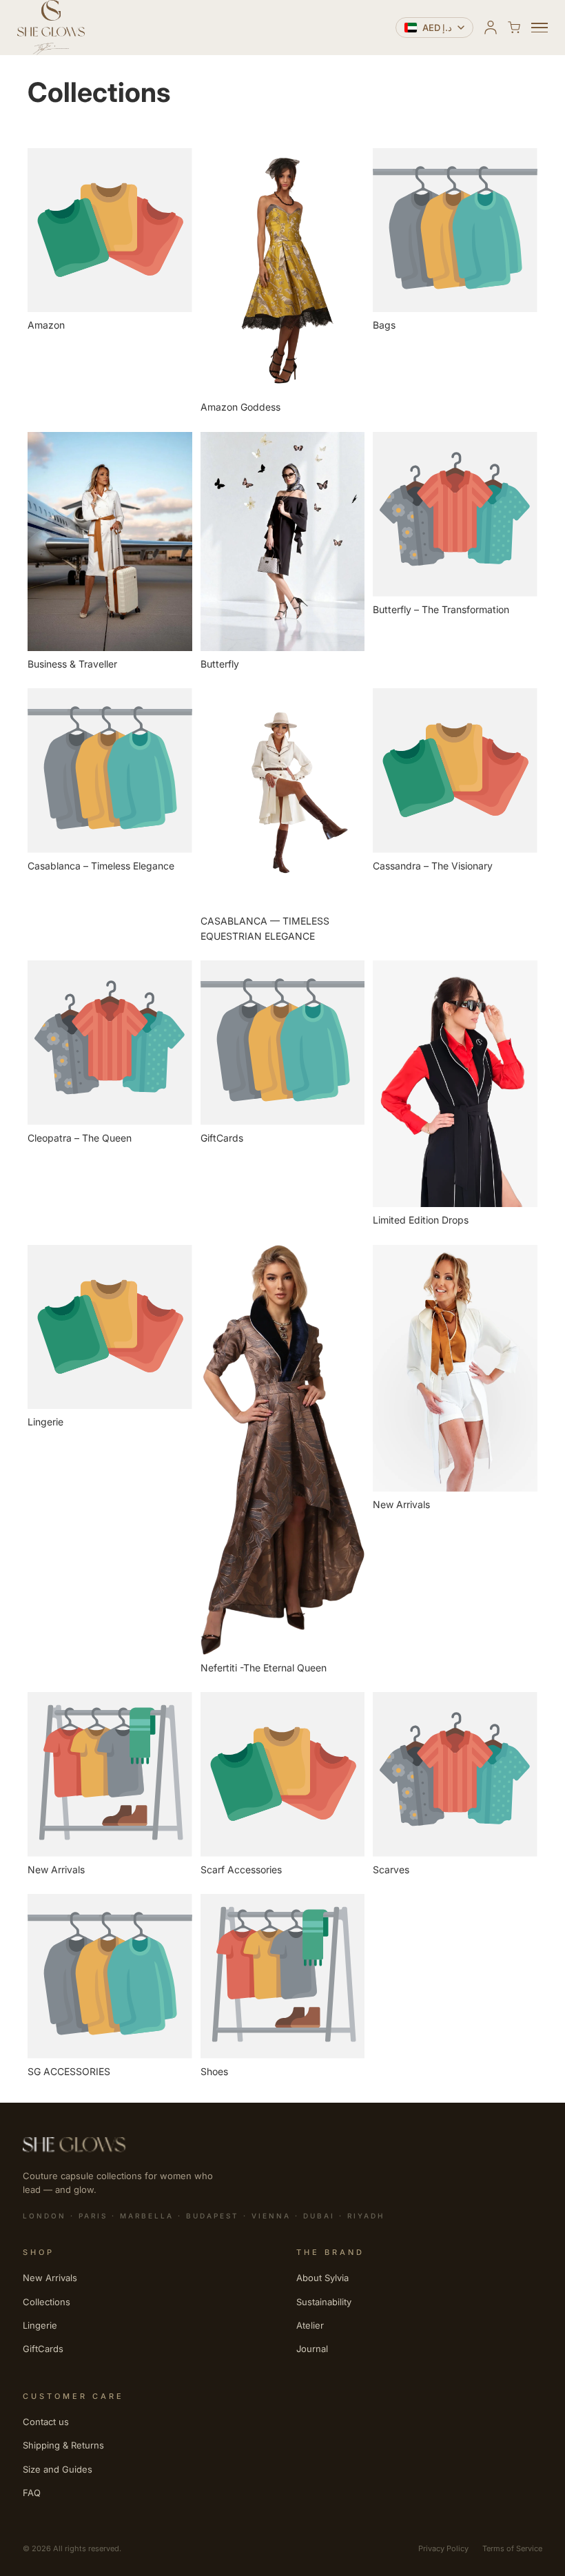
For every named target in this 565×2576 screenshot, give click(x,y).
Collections (47, 2302)
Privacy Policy (443, 2548)
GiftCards (43, 2349)
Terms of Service (512, 2548)
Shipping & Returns (63, 2445)
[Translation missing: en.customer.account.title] (491, 28)
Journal (312, 2349)
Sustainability (324, 2302)
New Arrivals (50, 2278)
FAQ (32, 2493)
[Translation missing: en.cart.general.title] (514, 28)
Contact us (46, 2422)
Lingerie (40, 2325)
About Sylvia (322, 2278)
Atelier (310, 2325)
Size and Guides (58, 2469)
